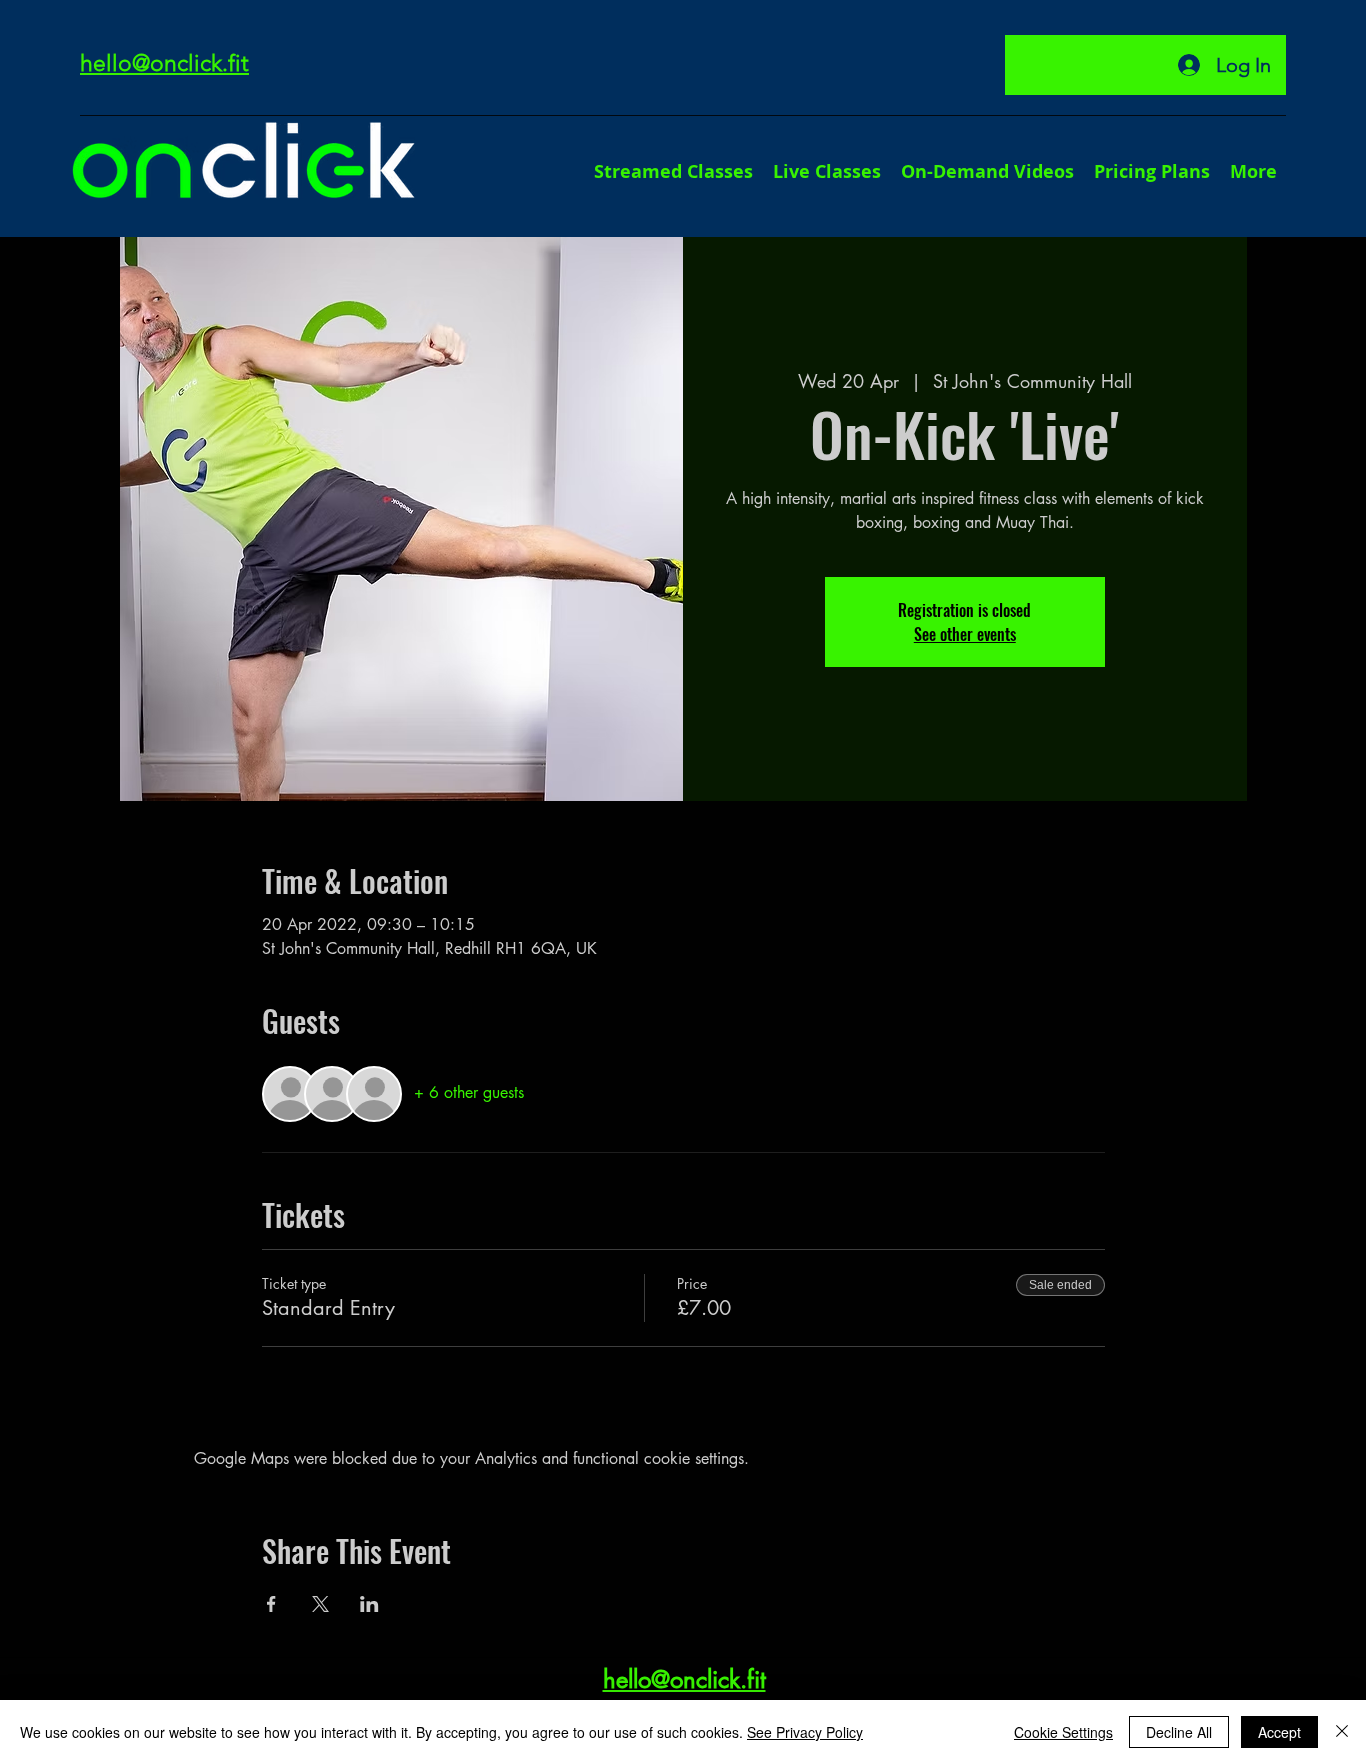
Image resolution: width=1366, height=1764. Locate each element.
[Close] (1342, 1732)
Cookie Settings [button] (1063, 1732)
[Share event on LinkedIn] (369, 1604)
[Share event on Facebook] (271, 1604)
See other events (965, 634)
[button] (1253, 171)
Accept (1279, 1732)
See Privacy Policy (805, 1732)
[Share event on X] (320, 1604)
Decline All (1179, 1732)
